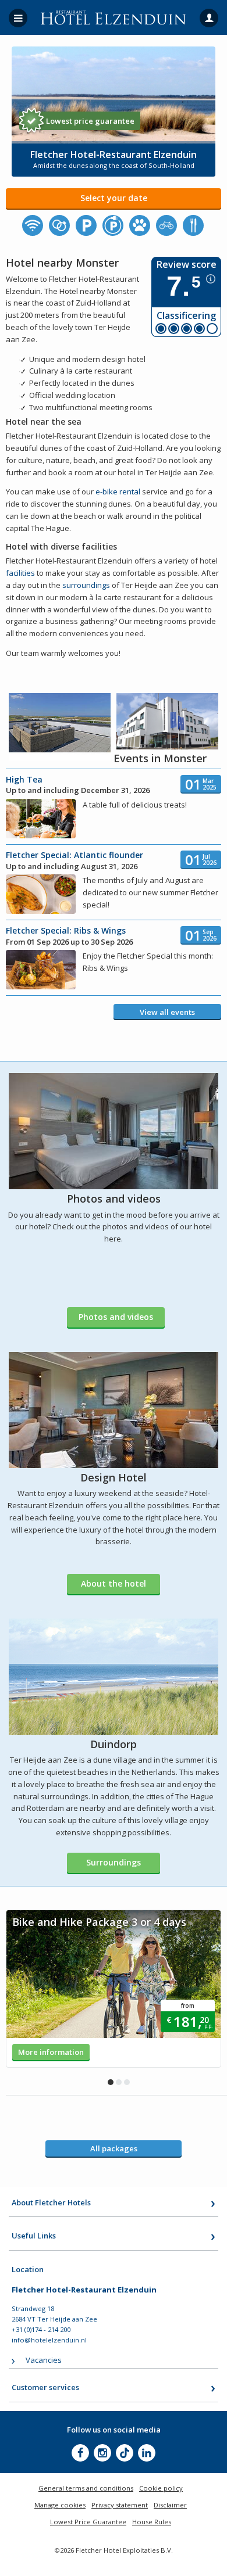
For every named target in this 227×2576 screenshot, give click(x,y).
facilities (20, 573)
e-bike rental (118, 491)
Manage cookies (60, 2505)
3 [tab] (127, 2082)
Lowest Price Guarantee (88, 2522)
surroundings (86, 585)
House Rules (152, 2522)
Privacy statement (120, 2505)
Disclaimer (170, 2505)
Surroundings (114, 1862)
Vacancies (44, 2360)
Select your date (114, 198)
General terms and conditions (86, 2488)
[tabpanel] (114, 1989)
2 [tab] (119, 2082)
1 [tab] (111, 2082)
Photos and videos (116, 1317)
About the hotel (114, 1583)
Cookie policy (161, 2488)
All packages (114, 2148)
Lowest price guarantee (90, 121)
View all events (167, 1012)
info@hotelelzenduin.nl (49, 2340)
